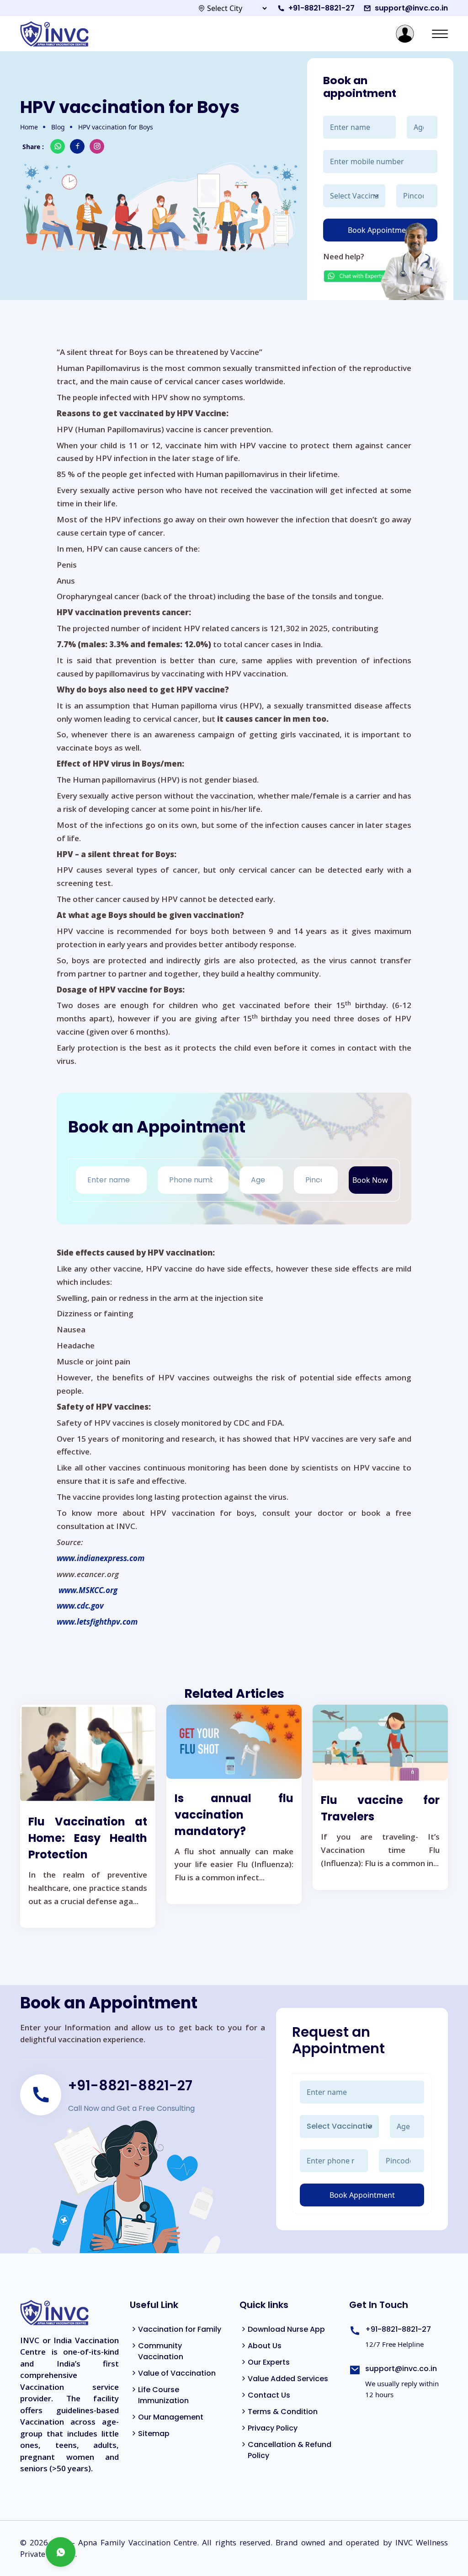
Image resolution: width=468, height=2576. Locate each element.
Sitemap (154, 2434)
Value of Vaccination (177, 2373)
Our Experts (269, 2362)
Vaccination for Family (180, 2329)
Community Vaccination (161, 2351)
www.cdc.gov (80, 1606)
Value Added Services (288, 2379)
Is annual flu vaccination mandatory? (234, 1815)
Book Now (370, 1180)
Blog (58, 127)
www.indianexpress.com (101, 1558)
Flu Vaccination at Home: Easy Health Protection (88, 1838)
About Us (265, 2346)
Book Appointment (362, 2195)
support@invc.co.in (411, 8)
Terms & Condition (283, 2412)
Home (29, 127)
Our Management (171, 2417)
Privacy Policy (273, 2428)
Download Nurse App (286, 2329)
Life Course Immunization (163, 2395)
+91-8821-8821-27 (322, 8)
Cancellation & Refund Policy (290, 2450)
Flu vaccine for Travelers (380, 1808)
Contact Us (269, 2395)
